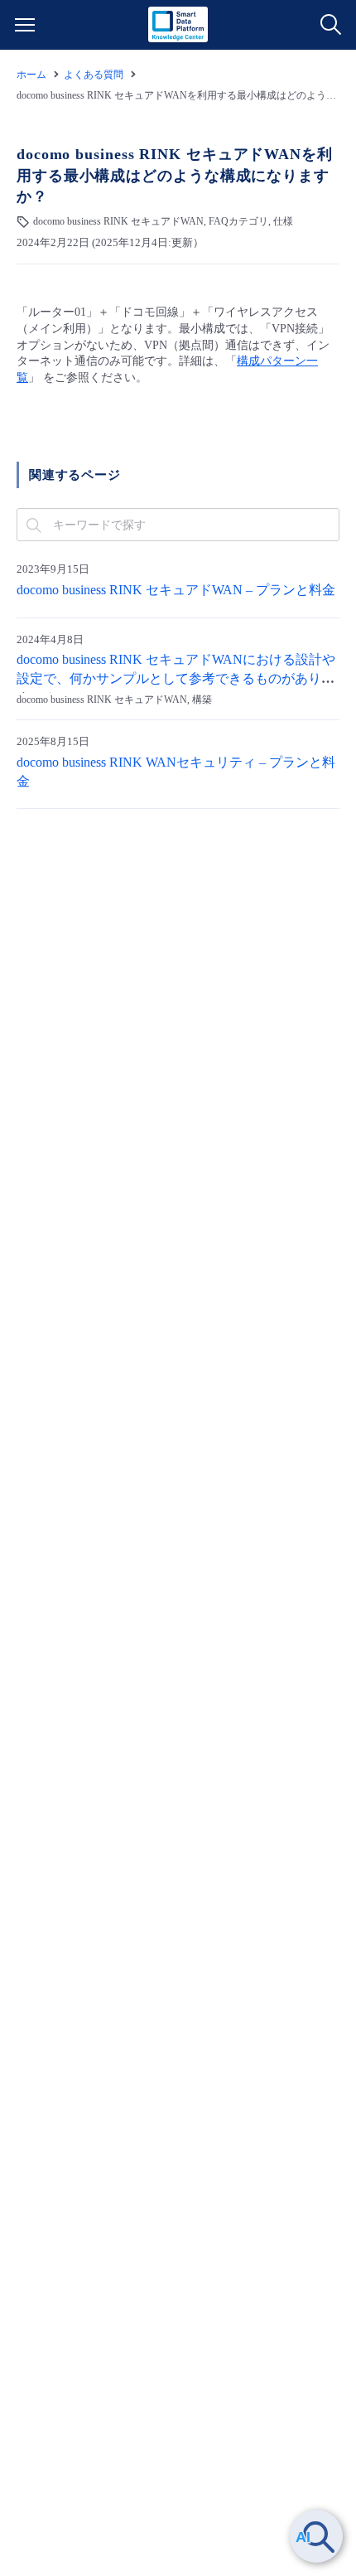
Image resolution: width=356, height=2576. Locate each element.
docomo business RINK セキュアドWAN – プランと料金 (176, 590)
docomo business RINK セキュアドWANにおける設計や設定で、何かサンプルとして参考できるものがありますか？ (176, 679)
